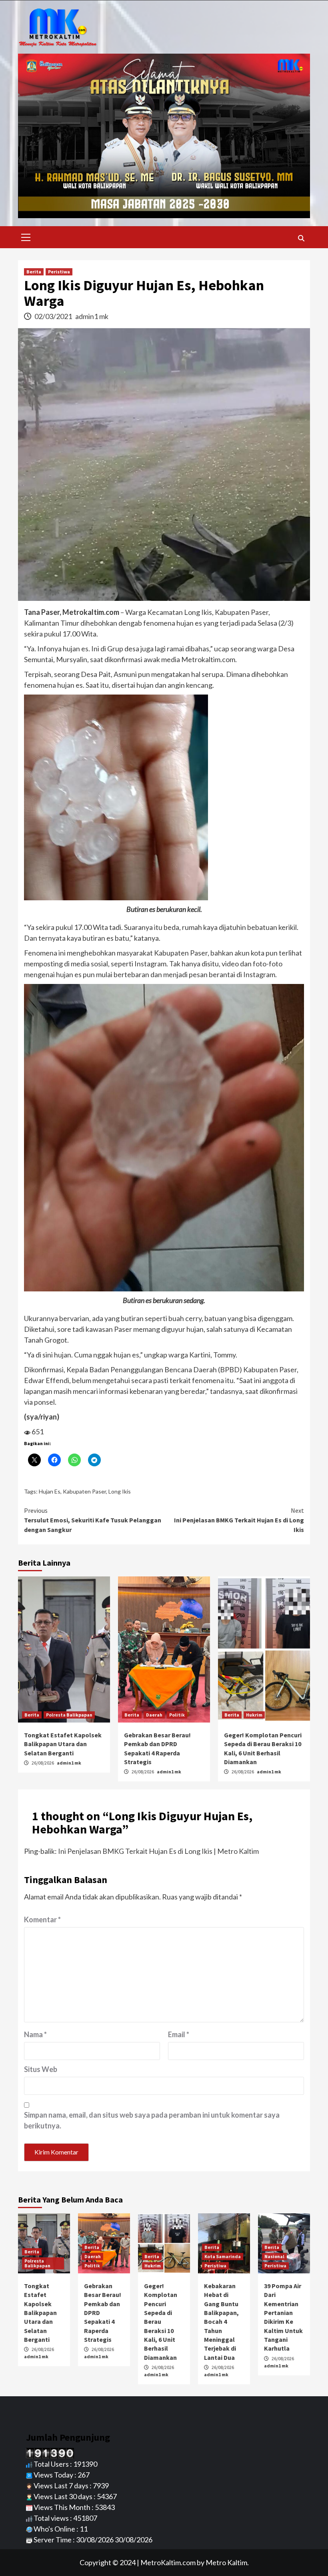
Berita (34, 272)
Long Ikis (120, 1491)
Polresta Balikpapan (69, 1715)
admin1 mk (92, 316)
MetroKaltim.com (168, 2562)
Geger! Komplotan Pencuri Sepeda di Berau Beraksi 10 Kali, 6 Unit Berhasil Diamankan (161, 2322)
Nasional (274, 2256)
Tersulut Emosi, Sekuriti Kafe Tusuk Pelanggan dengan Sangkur (93, 1520)
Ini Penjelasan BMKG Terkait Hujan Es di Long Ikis (239, 1520)
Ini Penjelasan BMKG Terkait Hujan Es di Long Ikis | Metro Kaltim (158, 1851)
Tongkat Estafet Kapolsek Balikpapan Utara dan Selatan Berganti (63, 1744)
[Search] (301, 238)
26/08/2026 (43, 1763)
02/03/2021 (54, 316)
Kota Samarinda (223, 2256)
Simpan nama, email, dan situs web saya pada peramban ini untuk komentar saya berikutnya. (152, 2120)
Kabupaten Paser (84, 1491)
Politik (177, 1715)
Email (179, 2034)
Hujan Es (50, 1491)
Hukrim (254, 1715)
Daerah (154, 1715)
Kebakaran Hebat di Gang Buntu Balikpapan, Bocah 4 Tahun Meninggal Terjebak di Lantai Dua (221, 2322)
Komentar (42, 1919)
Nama (35, 2034)
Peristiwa (59, 272)
